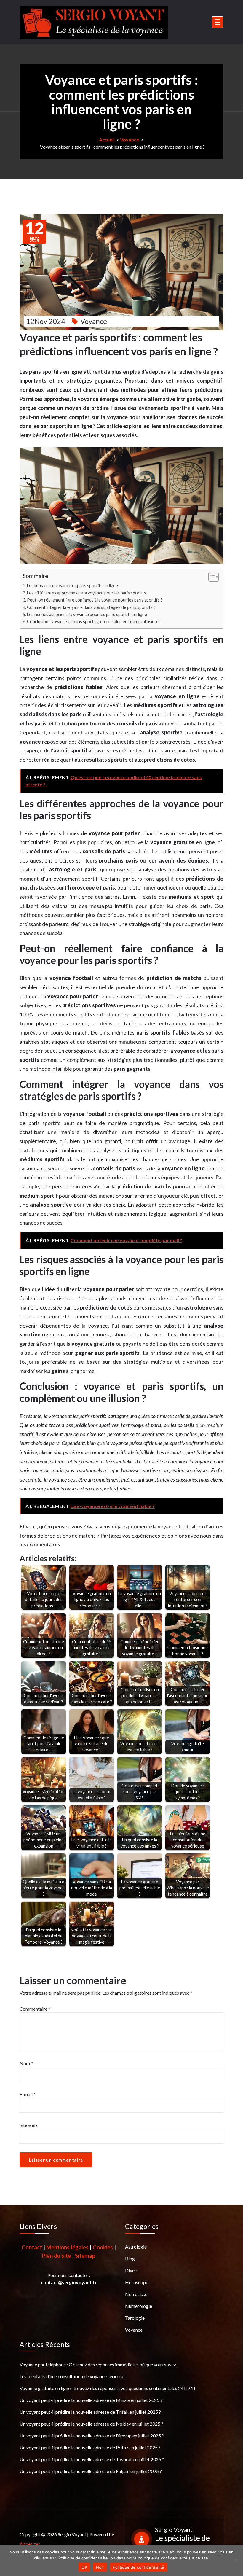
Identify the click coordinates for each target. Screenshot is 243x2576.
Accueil (107, 140)
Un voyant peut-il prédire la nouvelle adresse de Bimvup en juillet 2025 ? (92, 2436)
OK (84, 2567)
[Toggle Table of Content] (211, 577)
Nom (26, 2063)
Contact (32, 2247)
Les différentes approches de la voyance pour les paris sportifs (87, 593)
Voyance (130, 140)
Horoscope (137, 2282)
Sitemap (85, 2256)
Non (100, 2567)
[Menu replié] (218, 22)
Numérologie (139, 2306)
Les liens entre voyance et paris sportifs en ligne (72, 586)
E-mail (28, 2094)
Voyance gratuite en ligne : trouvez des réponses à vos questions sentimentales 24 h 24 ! (107, 2388)
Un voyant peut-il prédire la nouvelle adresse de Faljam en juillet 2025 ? (91, 2471)
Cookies (103, 2247)
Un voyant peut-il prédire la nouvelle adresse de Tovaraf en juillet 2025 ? (92, 2459)
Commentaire (35, 2009)
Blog (130, 2258)
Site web (28, 2125)
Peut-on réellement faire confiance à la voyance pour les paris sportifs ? (95, 600)
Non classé (136, 2294)
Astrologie (136, 2247)
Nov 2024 (34, 232)
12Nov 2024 (46, 321)
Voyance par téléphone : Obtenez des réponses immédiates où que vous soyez (98, 2364)
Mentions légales (67, 2247)
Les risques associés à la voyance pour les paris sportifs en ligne (87, 614)
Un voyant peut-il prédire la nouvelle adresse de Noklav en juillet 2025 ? (91, 2424)
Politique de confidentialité (139, 2567)
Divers (132, 2270)
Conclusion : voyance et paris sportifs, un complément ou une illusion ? (93, 622)
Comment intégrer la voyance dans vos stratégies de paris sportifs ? (91, 607)
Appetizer (30, 2544)
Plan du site (56, 2256)
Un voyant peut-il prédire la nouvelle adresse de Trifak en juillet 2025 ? (90, 2412)
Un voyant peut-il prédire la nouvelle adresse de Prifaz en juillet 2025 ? (90, 2447)
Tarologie (135, 2318)
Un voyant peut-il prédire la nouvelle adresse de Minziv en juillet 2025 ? (91, 2400)
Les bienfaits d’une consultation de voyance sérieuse (72, 2376)
